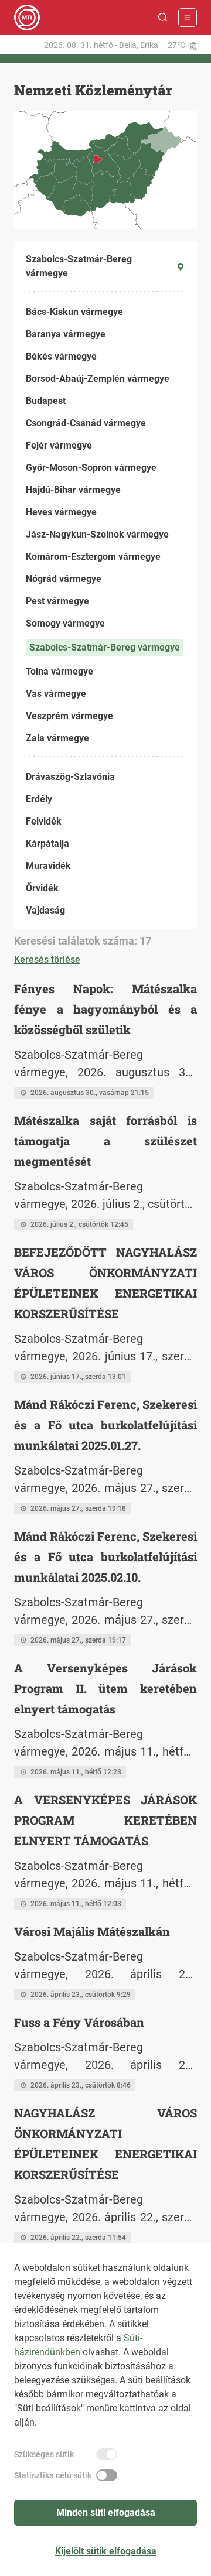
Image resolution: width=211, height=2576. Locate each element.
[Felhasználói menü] (188, 18)
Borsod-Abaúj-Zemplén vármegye (98, 379)
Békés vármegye (61, 356)
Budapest (46, 401)
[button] (163, 18)
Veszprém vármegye (69, 716)
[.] (27, 18)
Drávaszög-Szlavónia (70, 777)
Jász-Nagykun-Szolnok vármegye (97, 534)
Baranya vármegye (66, 334)
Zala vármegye (57, 738)
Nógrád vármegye (64, 579)
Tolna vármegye (59, 671)
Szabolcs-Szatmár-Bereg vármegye (105, 647)
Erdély (39, 799)
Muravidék (48, 866)
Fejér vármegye (59, 445)
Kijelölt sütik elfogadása (106, 2551)
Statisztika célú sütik (53, 2475)
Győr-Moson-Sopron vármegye (91, 468)
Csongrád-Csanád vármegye (86, 423)
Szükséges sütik (44, 2454)
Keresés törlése (47, 959)
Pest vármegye (57, 601)
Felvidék (44, 821)
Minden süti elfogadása (106, 2512)
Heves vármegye (61, 512)
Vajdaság (45, 910)
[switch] (107, 2454)
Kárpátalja (47, 844)
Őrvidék (42, 888)
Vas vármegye (56, 694)
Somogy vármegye (65, 623)
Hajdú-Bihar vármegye (73, 490)
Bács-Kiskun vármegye (74, 312)
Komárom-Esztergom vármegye (93, 557)
